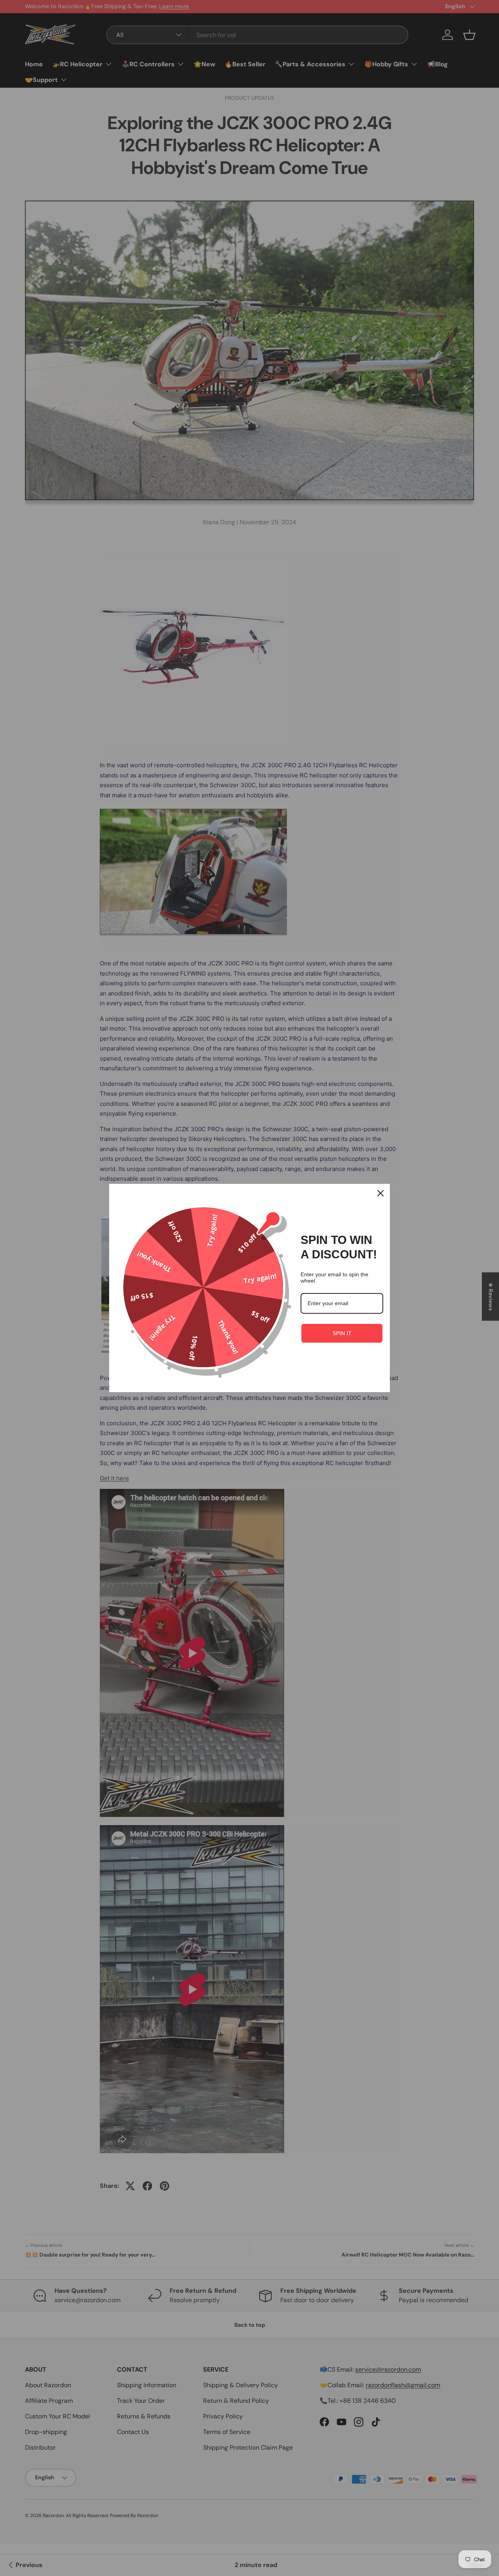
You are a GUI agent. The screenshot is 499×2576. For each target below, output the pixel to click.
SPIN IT (342, 1333)
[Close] (380, 1193)
